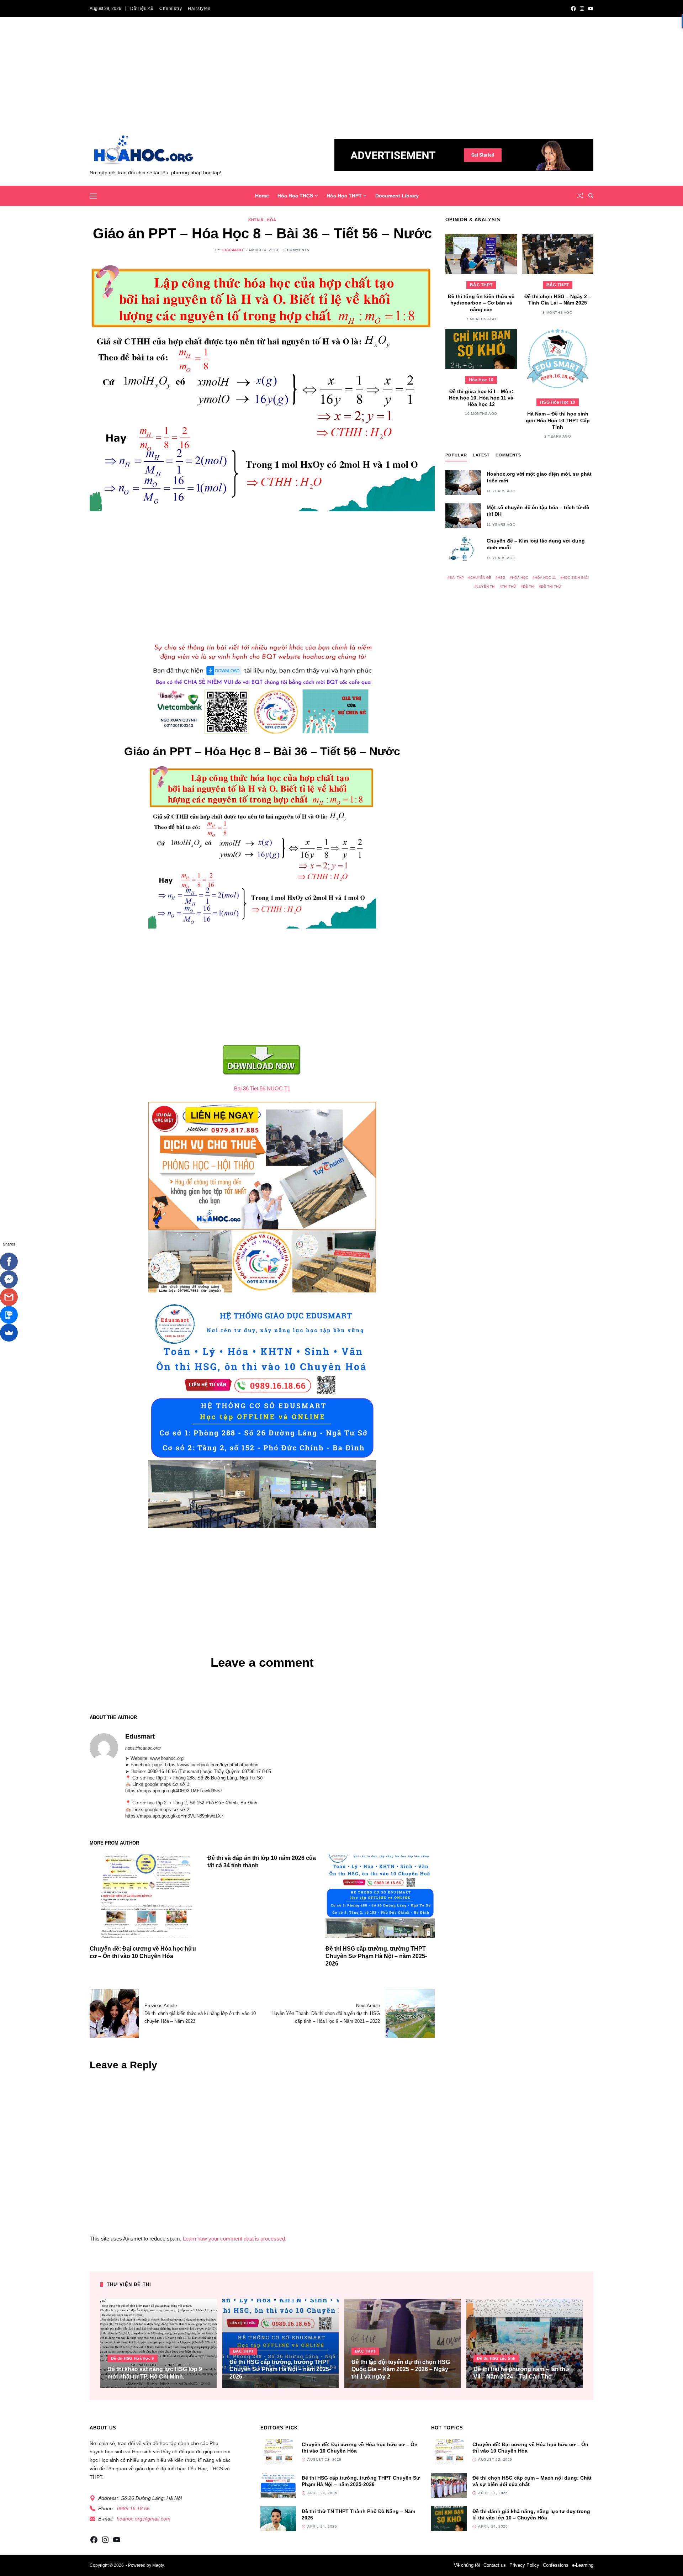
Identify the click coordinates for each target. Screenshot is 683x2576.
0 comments (297, 250)
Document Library (397, 196)
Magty (158, 2565)
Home (262, 196)
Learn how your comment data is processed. (235, 2239)
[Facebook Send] (9, 1279)
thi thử (509, 586)
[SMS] (9, 1315)
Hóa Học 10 (481, 380)
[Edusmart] (104, 1747)
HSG (502, 578)
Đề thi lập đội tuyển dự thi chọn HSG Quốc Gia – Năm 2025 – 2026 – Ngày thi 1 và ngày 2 (401, 2369)
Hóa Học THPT (344, 196)
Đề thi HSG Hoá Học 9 (133, 2358)
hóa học (520, 578)
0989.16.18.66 (133, 2508)
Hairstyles (199, 9)
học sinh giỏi (576, 578)
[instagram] (582, 9)
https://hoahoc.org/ (143, 1748)
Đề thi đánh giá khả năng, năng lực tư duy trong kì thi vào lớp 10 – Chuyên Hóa (531, 2514)
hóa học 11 (545, 578)
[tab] (456, 457)
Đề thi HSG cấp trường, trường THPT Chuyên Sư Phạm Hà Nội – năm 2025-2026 (376, 1956)
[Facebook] (9, 1261)
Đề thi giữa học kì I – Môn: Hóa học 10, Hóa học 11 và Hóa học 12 (481, 398)
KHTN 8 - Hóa (262, 220)
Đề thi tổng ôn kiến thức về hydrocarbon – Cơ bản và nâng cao (481, 303)
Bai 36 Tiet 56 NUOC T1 (262, 1088)
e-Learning (583, 2565)
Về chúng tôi (467, 2565)
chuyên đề (481, 578)
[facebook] (573, 9)
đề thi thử (551, 586)
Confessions (556, 2565)
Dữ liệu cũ (142, 9)
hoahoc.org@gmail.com (144, 2519)
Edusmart (233, 250)
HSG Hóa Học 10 (558, 403)
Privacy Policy (524, 2565)
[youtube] (591, 9)
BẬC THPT (481, 285)
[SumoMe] (9, 1333)
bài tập (457, 578)
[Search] (591, 196)
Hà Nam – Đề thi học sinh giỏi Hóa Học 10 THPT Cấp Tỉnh (558, 420)
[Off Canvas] (93, 196)
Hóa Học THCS (295, 196)
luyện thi (486, 586)
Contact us (495, 2565)
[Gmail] (9, 1297)
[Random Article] (580, 196)
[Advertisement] (341, 81)
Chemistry (171, 9)
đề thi (529, 586)
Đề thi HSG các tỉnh (496, 2358)
